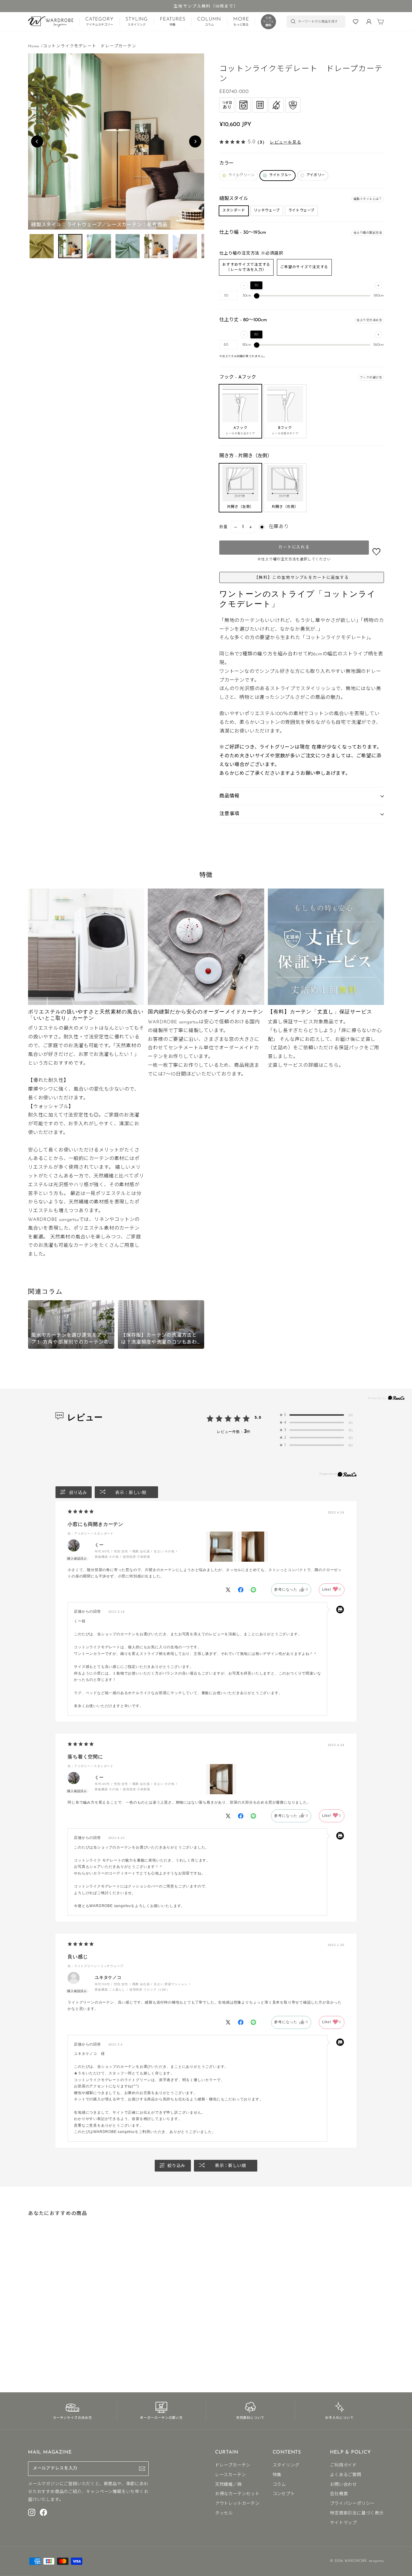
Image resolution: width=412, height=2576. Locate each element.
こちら (331, 1066)
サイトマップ (343, 2523)
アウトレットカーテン (237, 2504)
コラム (279, 2485)
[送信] (142, 2469)
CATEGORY (99, 22)
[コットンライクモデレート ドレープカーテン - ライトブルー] (35, 2353)
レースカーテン (231, 2475)
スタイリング (286, 2465)
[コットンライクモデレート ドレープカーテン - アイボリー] (40, 2353)
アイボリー (316, 175)
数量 (224, 527)
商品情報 (229, 796)
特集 (277, 2475)
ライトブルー (280, 175)
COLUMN (209, 22)
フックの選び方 (371, 378)
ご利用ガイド (343, 2465)
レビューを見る (286, 142)
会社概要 (339, 2494)
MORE (241, 22)
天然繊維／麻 (228, 2485)
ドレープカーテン (233, 2465)
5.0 (258, 1417)
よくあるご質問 (346, 2475)
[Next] (195, 141)
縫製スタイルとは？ (368, 199)
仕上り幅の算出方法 (368, 233)
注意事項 (229, 814)
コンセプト (284, 2494)
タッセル (224, 2513)
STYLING (137, 22)
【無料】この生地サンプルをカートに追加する (302, 578)
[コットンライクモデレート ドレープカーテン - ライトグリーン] (30, 2353)
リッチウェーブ (267, 211)
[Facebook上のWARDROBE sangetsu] (43, 2512)
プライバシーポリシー (352, 2504)
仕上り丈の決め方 (369, 320)
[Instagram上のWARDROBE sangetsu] (32, 2512)
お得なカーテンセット (237, 2494)
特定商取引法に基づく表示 (357, 2513)
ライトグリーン (241, 175)
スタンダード (234, 211)
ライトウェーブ (301, 211)
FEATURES (173, 22)
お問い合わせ (343, 2485)
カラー (227, 163)
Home (34, 46)
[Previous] (37, 141)
